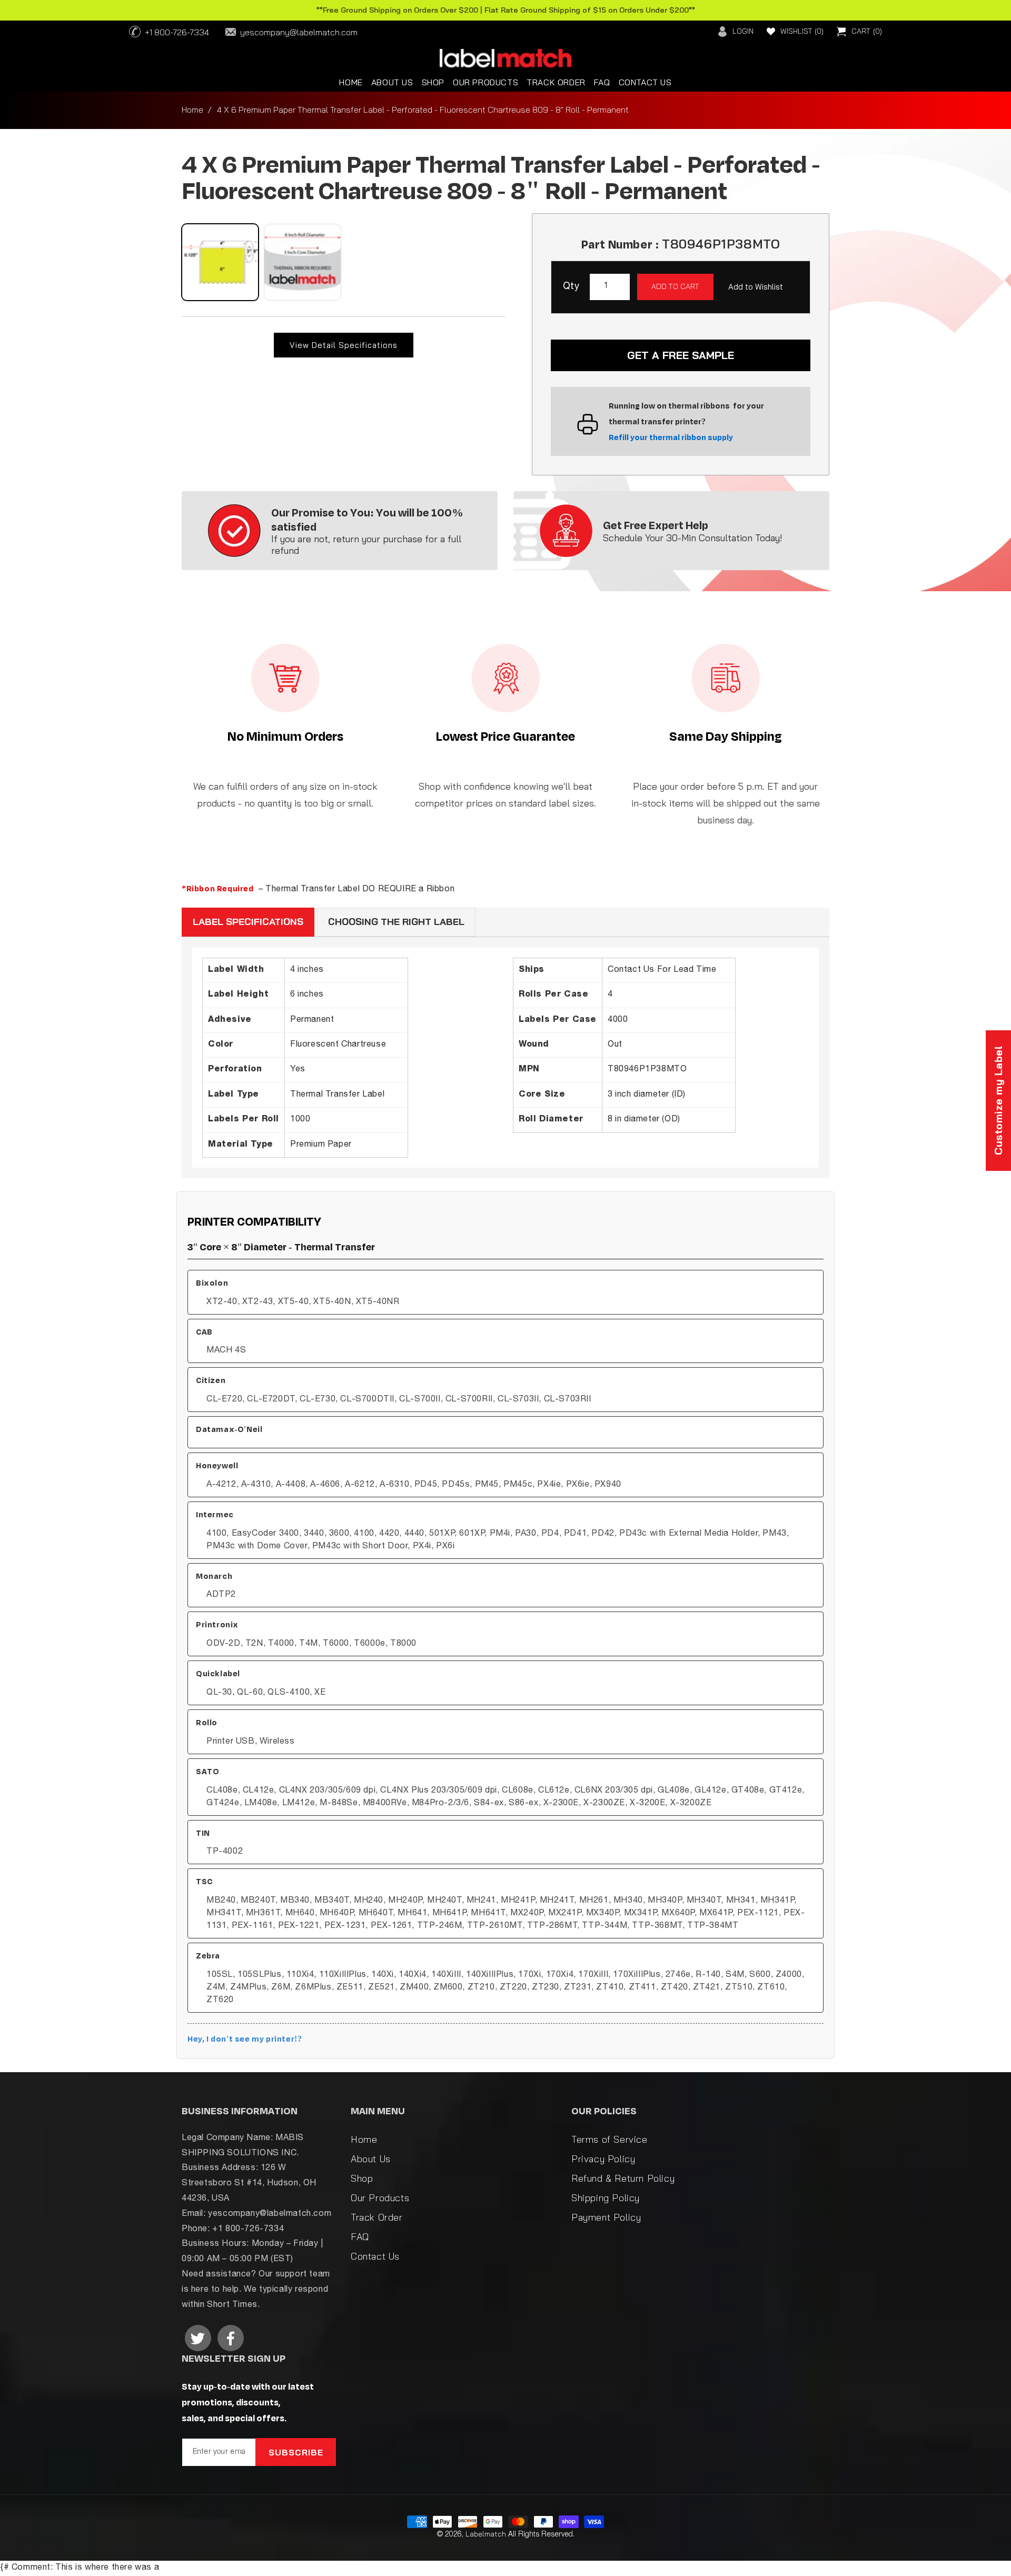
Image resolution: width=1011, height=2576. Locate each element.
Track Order (377, 2217)
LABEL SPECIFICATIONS (248, 922)
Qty (571, 287)
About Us (371, 2159)
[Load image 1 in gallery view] (220, 262)
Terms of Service (609, 2139)
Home (192, 110)
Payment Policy (606, 2217)
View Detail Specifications (344, 345)
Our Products (380, 2198)
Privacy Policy (603, 2159)
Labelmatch (486, 2534)
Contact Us (375, 2256)
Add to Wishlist (756, 287)
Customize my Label (998, 1101)
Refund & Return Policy (623, 2178)
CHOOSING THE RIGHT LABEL (396, 922)
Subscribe (296, 2452)
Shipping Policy (606, 2198)
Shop (362, 2178)
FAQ (360, 2237)
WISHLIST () (802, 31)
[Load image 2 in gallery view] (302, 262)
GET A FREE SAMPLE (681, 355)
